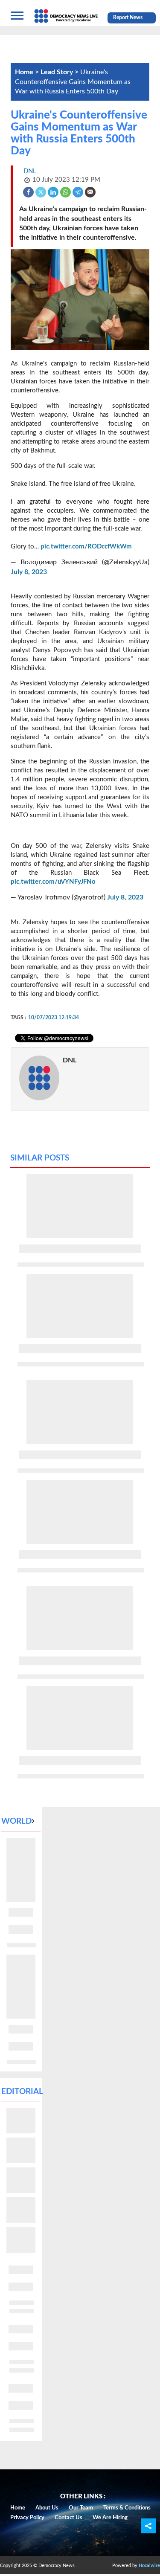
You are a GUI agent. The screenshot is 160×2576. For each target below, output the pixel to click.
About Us (47, 2508)
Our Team (81, 2508)
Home (18, 2508)
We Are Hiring (110, 2518)
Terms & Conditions (127, 2508)
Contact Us (68, 2518)
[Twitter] (41, 192)
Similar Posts (40, 1158)
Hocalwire (149, 2566)
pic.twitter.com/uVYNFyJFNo (53, 882)
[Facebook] (29, 192)
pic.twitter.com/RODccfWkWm (86, 547)
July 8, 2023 (29, 572)
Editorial (22, 2092)
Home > (28, 72)
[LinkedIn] (54, 192)
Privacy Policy (27, 2518)
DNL (70, 1060)
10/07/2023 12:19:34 (54, 1018)
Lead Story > (60, 72)
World (16, 1821)
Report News (128, 17)
